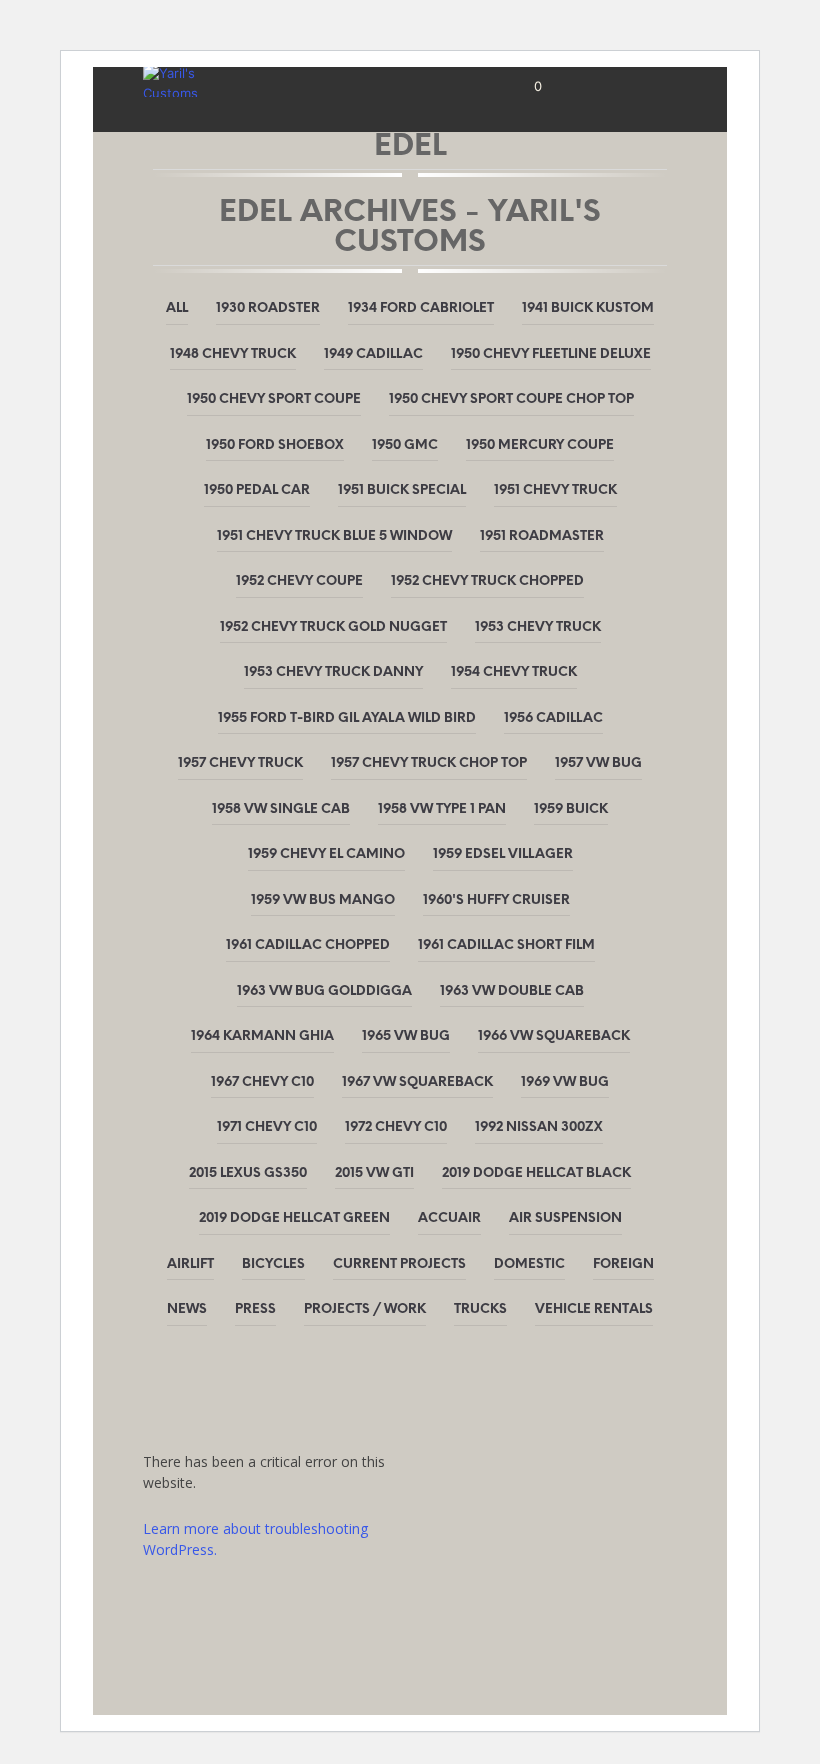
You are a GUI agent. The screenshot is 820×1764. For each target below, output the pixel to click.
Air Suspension (565, 1218)
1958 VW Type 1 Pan (442, 809)
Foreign (623, 1264)
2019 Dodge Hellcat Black (536, 1173)
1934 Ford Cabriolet (421, 308)
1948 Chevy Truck (233, 354)
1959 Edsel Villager (503, 854)
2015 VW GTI (374, 1173)
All (177, 308)
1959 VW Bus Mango (323, 900)
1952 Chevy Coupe (299, 581)
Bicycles (273, 1264)
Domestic (529, 1264)
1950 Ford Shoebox (275, 445)
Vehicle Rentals (594, 1309)
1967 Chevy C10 (262, 1082)
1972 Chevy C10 (396, 1127)
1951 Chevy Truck (555, 490)
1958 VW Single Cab (281, 809)
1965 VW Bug (406, 1036)
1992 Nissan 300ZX (539, 1127)
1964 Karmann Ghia (262, 1036)
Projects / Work (365, 1309)
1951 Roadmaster (542, 536)
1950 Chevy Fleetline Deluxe (551, 354)
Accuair (449, 1218)
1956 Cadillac (553, 718)
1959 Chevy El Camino (326, 854)
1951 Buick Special (402, 490)
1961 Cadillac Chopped (308, 945)
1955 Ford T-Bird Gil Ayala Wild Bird (347, 718)
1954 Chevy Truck (514, 672)
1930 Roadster (268, 308)
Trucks (480, 1309)
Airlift (190, 1264)
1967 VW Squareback (417, 1082)
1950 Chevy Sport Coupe (274, 399)
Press (255, 1309)
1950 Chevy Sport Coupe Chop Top (511, 399)
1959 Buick (571, 809)
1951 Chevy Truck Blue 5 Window (334, 536)
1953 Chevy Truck (538, 627)
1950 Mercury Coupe (540, 445)
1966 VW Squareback (554, 1036)
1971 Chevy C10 (267, 1127)
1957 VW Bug (598, 763)
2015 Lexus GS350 (248, 1173)
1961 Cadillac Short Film (506, 945)
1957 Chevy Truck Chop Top (429, 763)
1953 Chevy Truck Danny (333, 672)
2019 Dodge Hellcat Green (294, 1218)
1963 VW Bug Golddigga (324, 991)
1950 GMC (405, 445)
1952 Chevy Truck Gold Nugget (333, 627)
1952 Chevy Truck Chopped (487, 581)
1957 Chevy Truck (240, 763)
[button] (524, 87)
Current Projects (399, 1264)
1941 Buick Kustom (588, 308)
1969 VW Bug (565, 1082)
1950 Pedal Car (257, 490)
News (187, 1309)
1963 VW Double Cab (512, 991)
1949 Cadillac (373, 354)
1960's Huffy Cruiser (496, 900)
